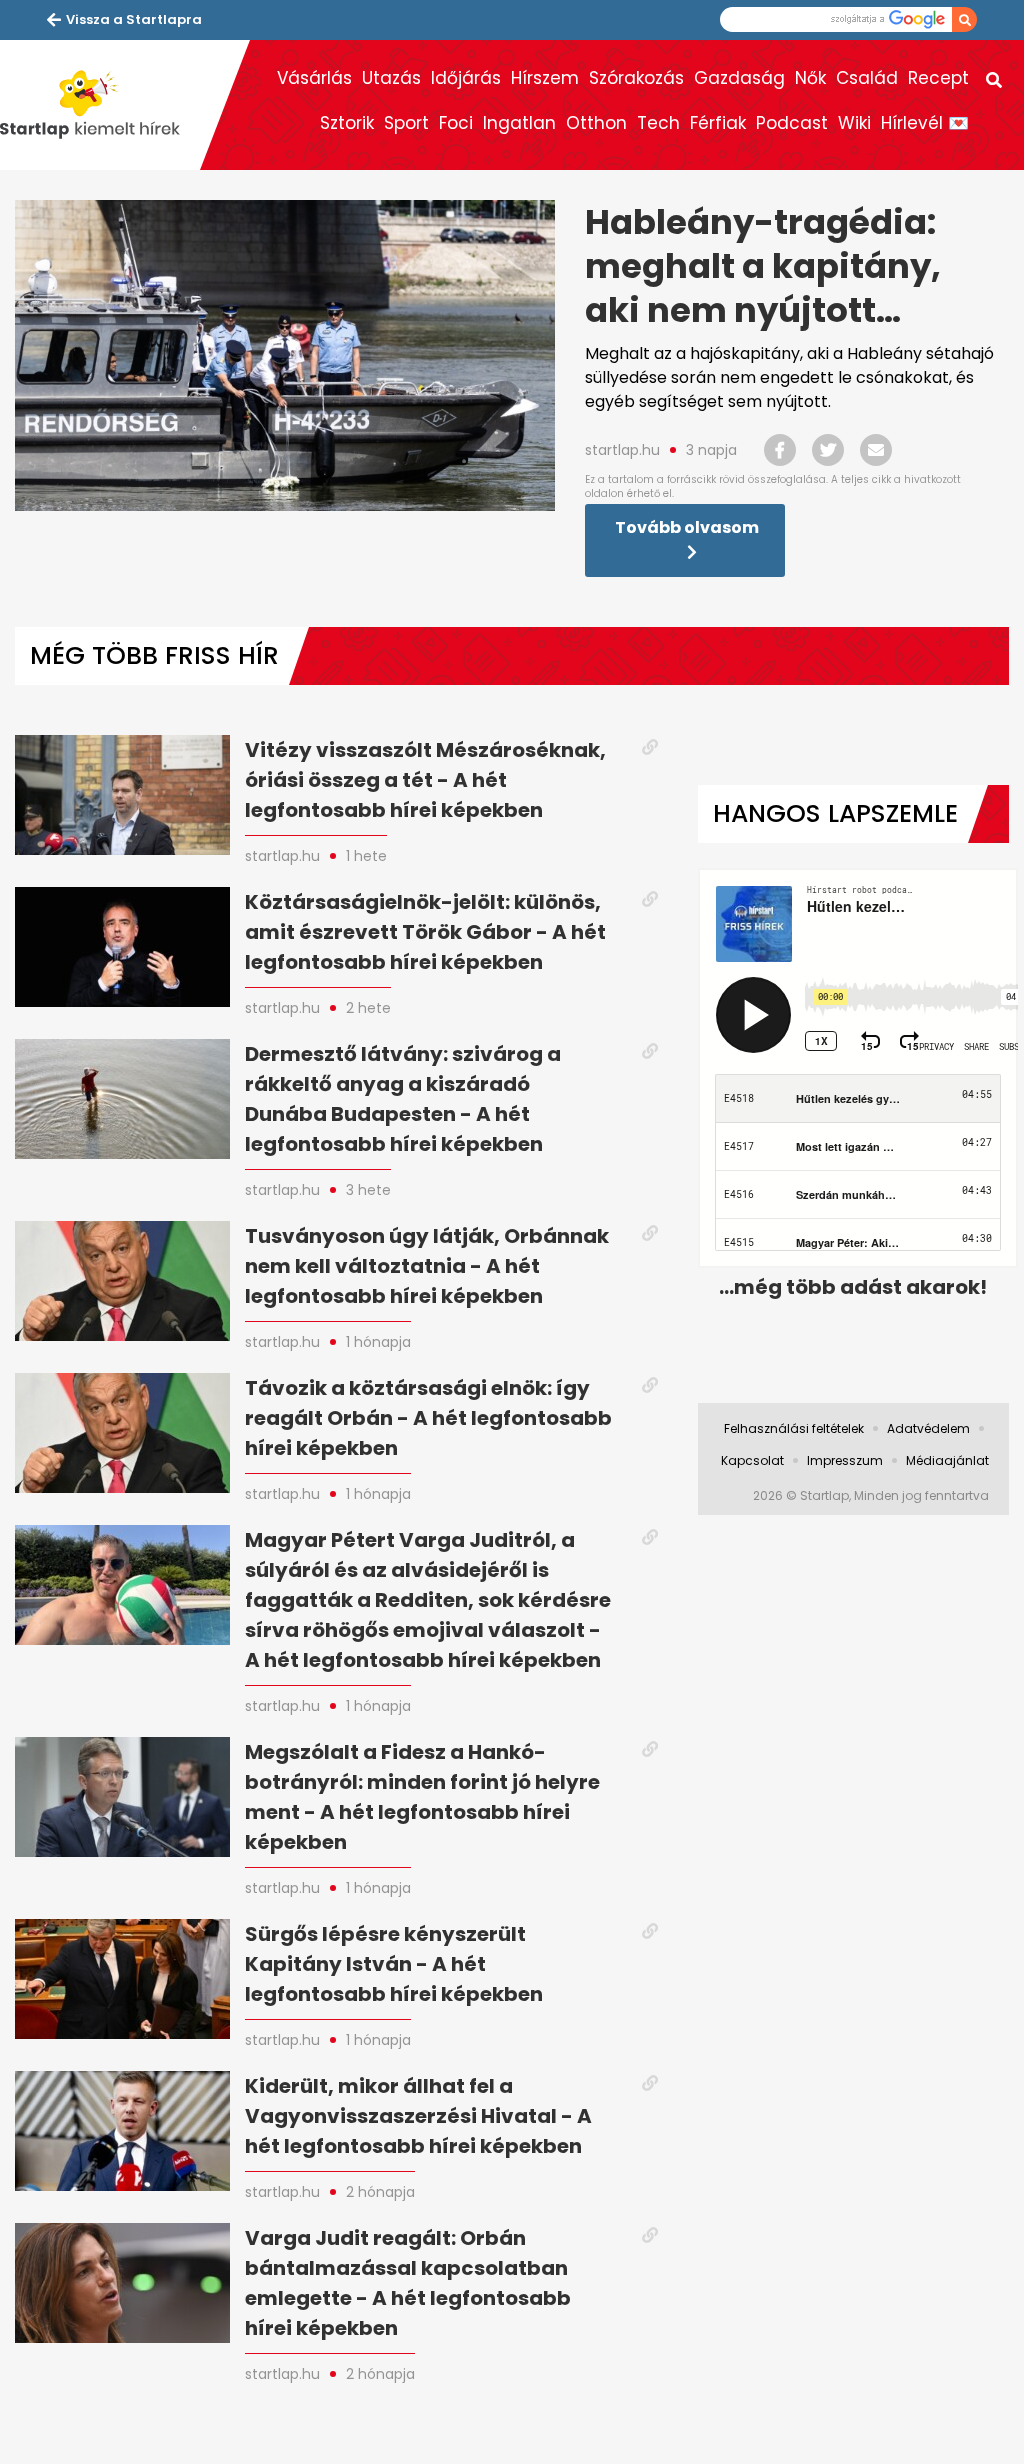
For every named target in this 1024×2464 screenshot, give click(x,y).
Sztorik (347, 123)
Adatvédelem (928, 1428)
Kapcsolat (752, 1460)
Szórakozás (636, 78)
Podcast (792, 123)
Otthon (596, 123)
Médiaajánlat (947, 1460)
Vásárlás (314, 78)
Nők (810, 78)
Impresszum (845, 1460)
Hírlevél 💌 (925, 123)
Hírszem (545, 78)
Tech (658, 123)
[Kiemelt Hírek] (100, 105)
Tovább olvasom (687, 527)
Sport (406, 123)
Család (867, 78)
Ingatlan (519, 123)
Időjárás (466, 78)
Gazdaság (739, 78)
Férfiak (718, 123)
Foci (456, 123)
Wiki (854, 123)
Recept (938, 78)
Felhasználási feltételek (794, 1428)
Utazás (391, 78)
